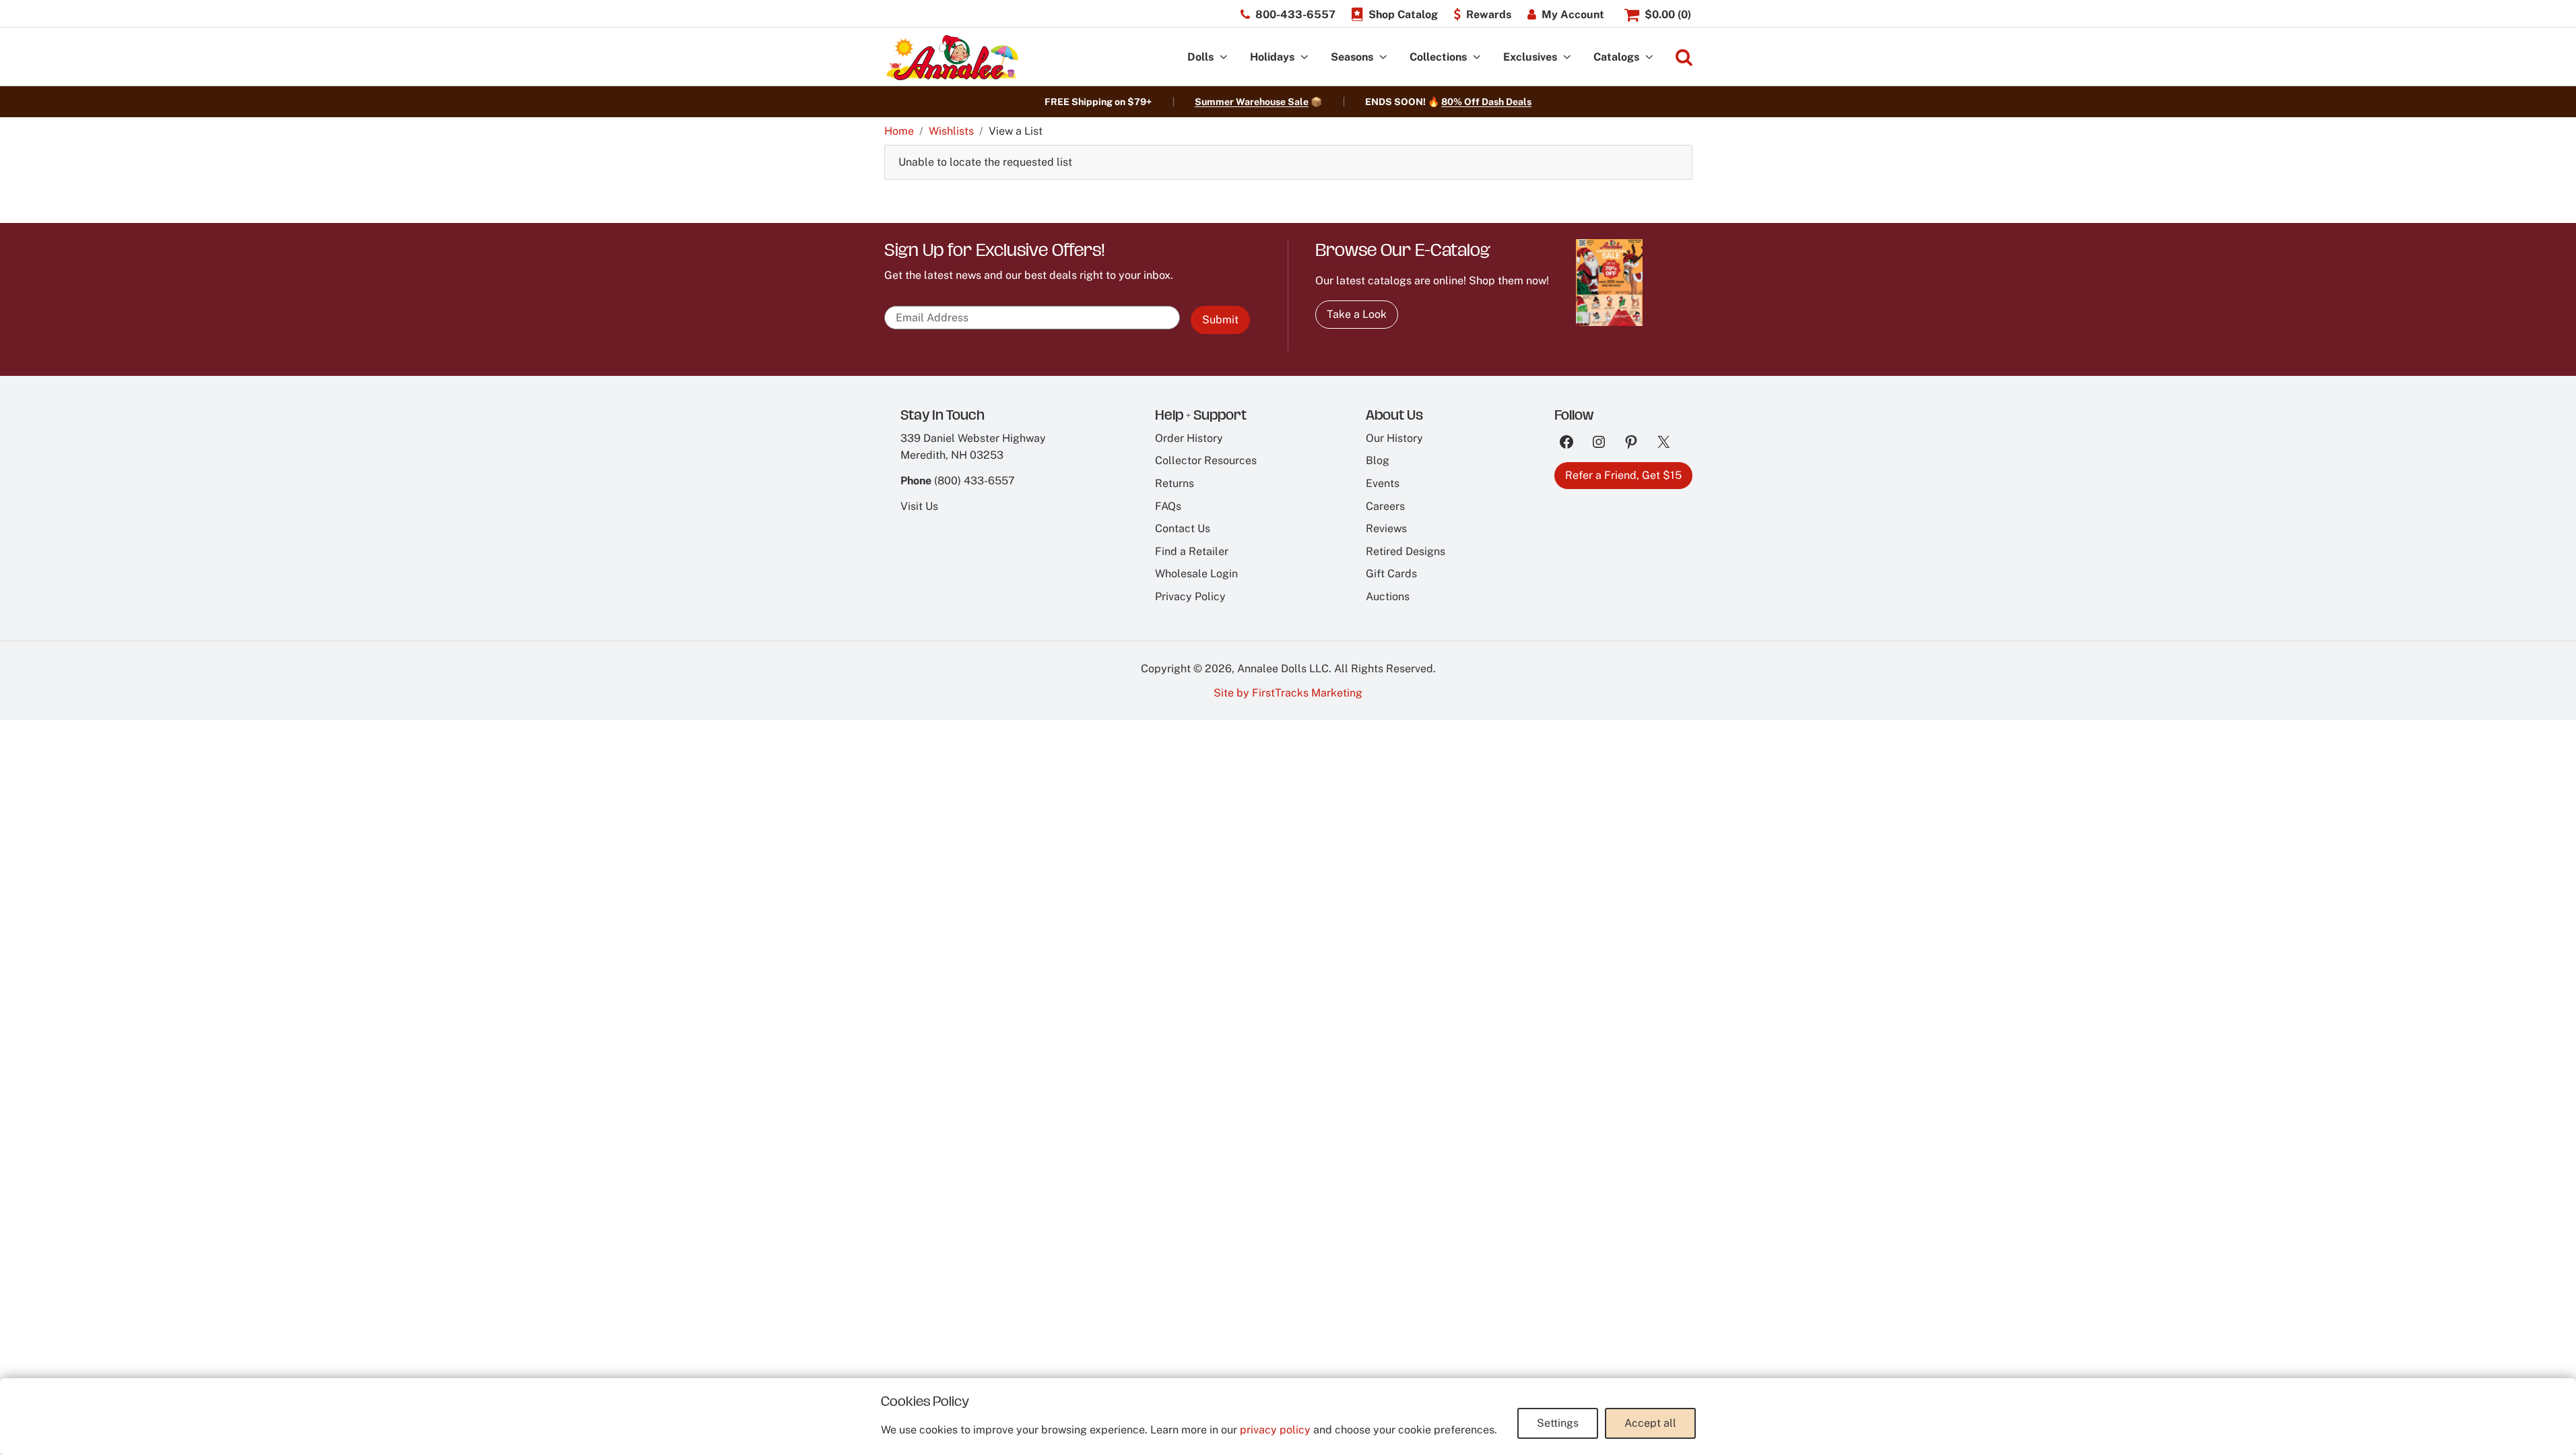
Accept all (1650, 1423)
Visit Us (919, 506)
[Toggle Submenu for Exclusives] (1567, 58)
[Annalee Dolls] (952, 58)
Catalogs (1616, 57)
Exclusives (1530, 57)
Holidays (1272, 57)
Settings (1558, 1423)
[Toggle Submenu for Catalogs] (1649, 58)
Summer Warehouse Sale (1252, 102)
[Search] (1684, 58)
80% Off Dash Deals (1486, 102)
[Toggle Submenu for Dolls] (1224, 58)
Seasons (1352, 57)
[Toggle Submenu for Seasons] (1383, 58)
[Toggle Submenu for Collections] (1477, 58)
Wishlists (951, 131)
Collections (1438, 57)
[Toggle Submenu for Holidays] (1304, 58)
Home (899, 131)
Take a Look (1357, 314)
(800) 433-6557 (975, 481)
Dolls (1200, 57)
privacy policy (1275, 1430)
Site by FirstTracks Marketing (1288, 693)
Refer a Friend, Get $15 (1623, 475)
